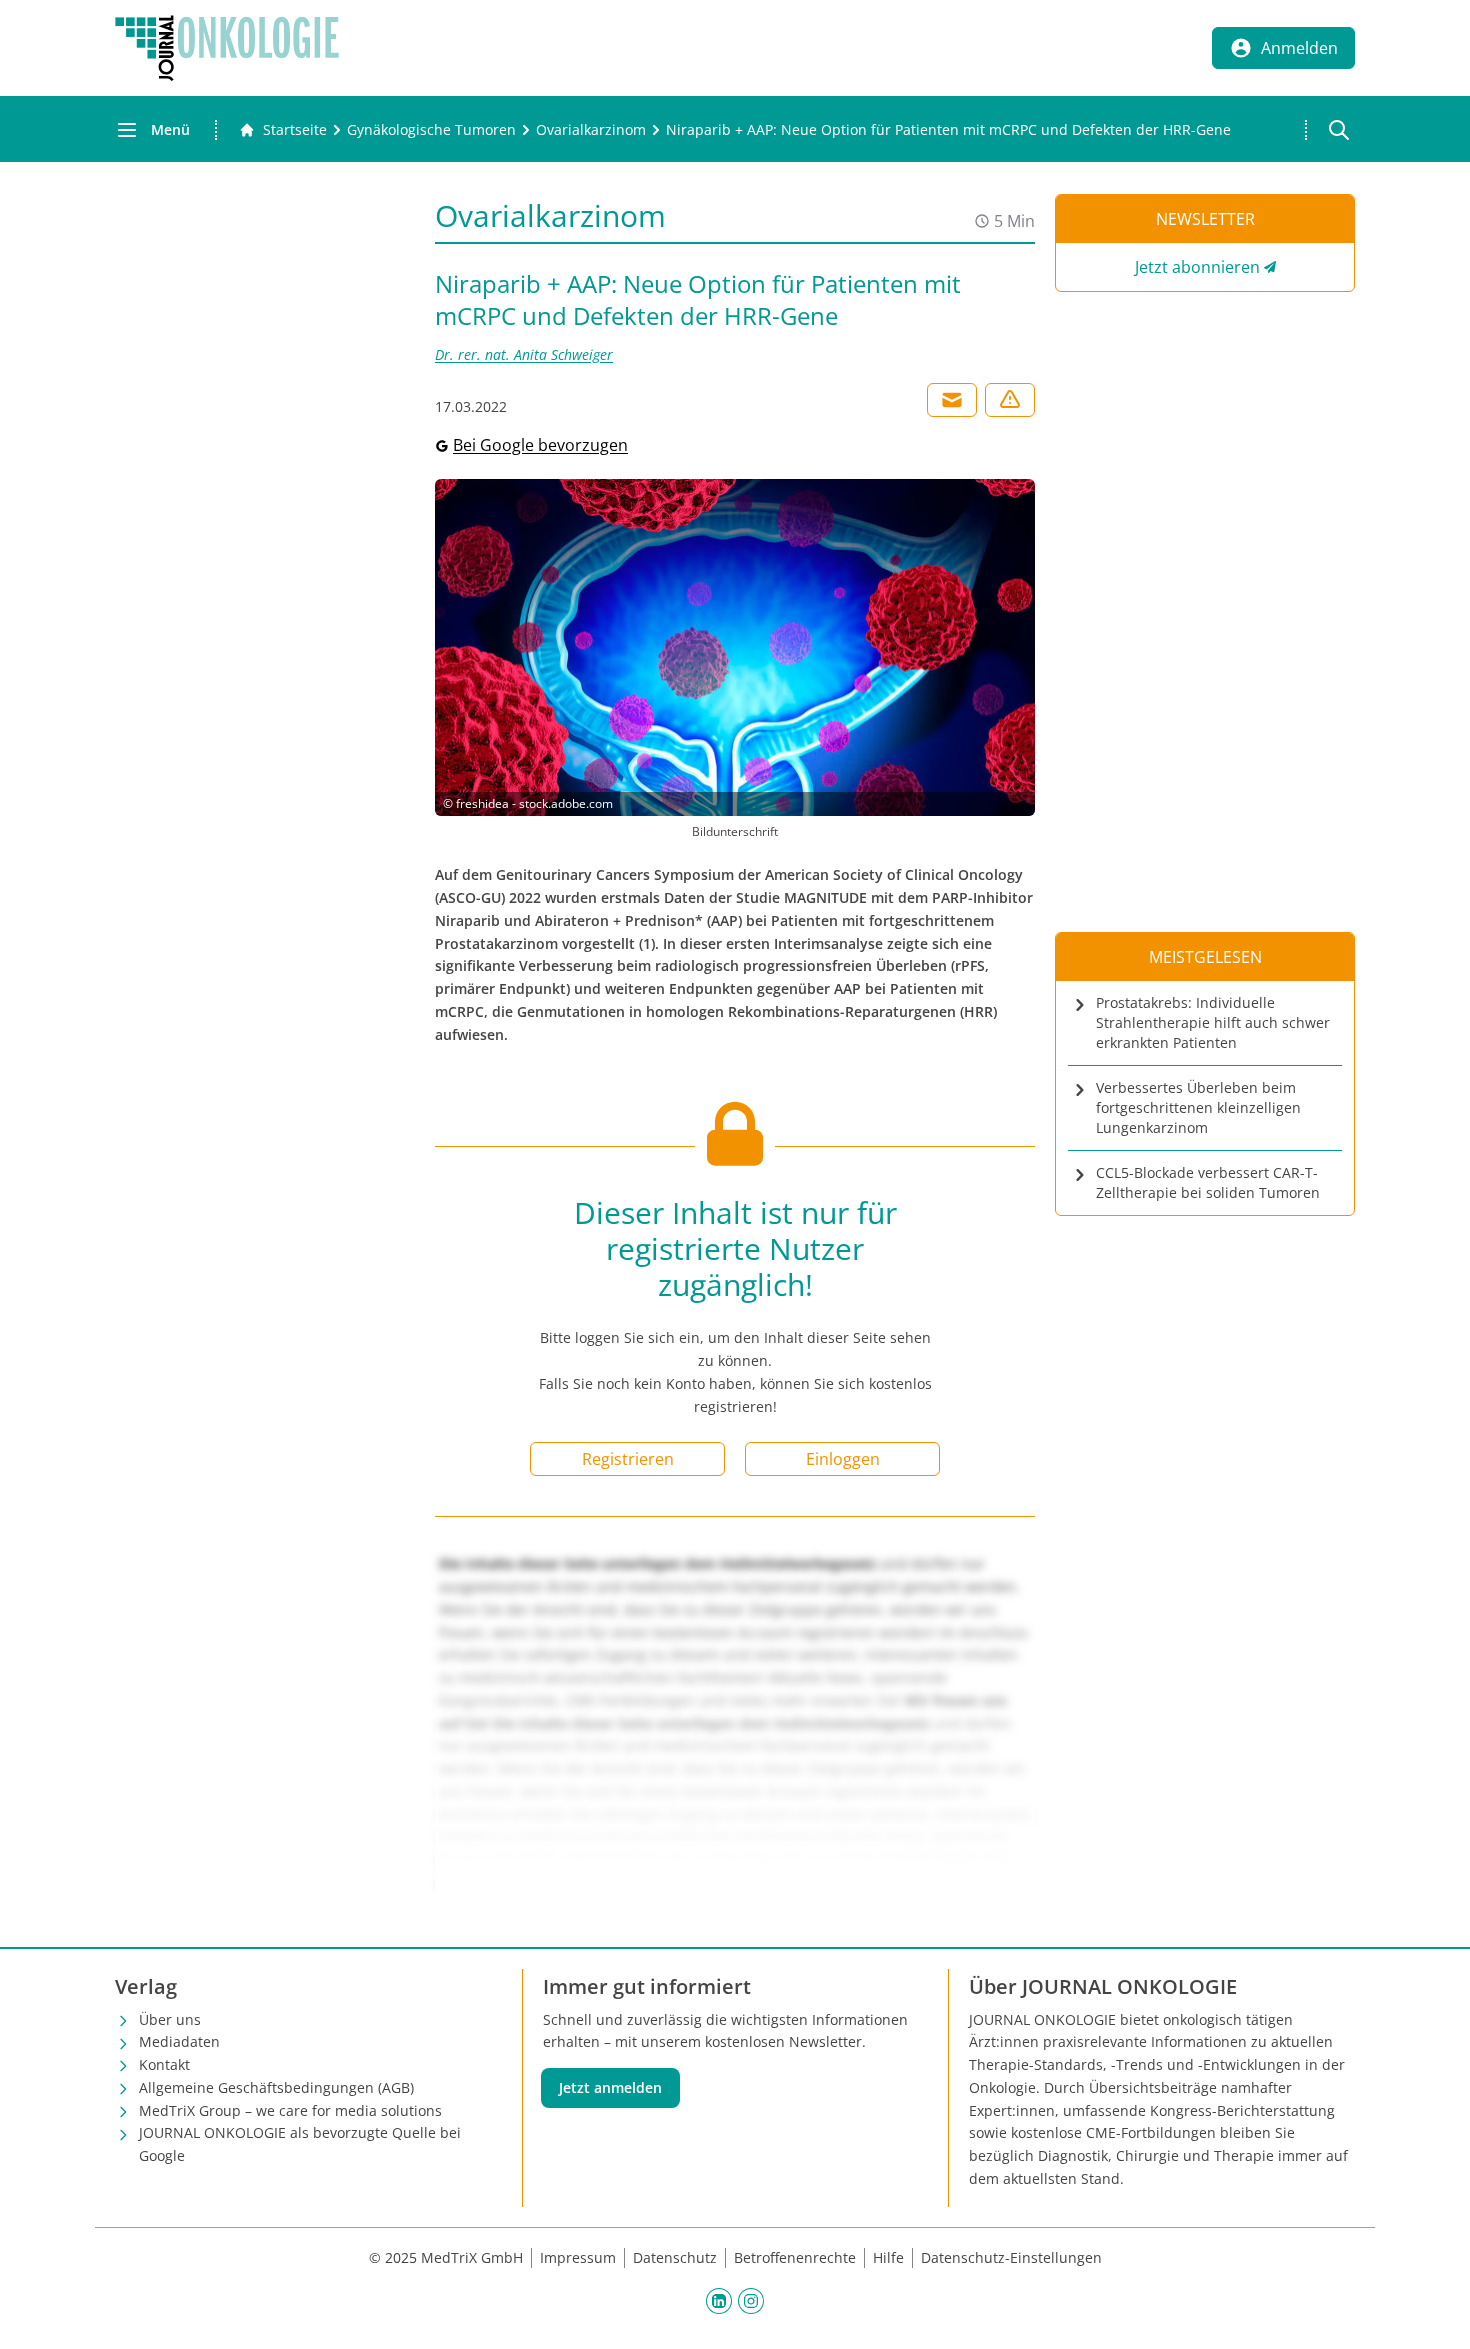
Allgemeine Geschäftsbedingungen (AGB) (276, 2087)
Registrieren (628, 1459)
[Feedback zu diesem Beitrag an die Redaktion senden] (1010, 400)
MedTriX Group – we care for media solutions (290, 2110)
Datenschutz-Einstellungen (1011, 2257)
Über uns (170, 2019)
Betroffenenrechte (795, 2257)
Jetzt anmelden (610, 2087)
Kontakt (164, 2064)
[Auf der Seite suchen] (1339, 130)
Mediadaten (179, 2041)
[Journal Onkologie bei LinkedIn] (719, 2301)
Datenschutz (675, 2257)
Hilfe (888, 2257)
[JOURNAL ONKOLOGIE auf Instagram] (751, 2301)
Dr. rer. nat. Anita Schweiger (524, 354)
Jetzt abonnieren (1197, 267)
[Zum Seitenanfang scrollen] (1434, 2313)
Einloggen (843, 1459)
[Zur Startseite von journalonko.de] (227, 48)
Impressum (578, 2257)
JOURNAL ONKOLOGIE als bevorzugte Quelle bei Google (300, 2144)
